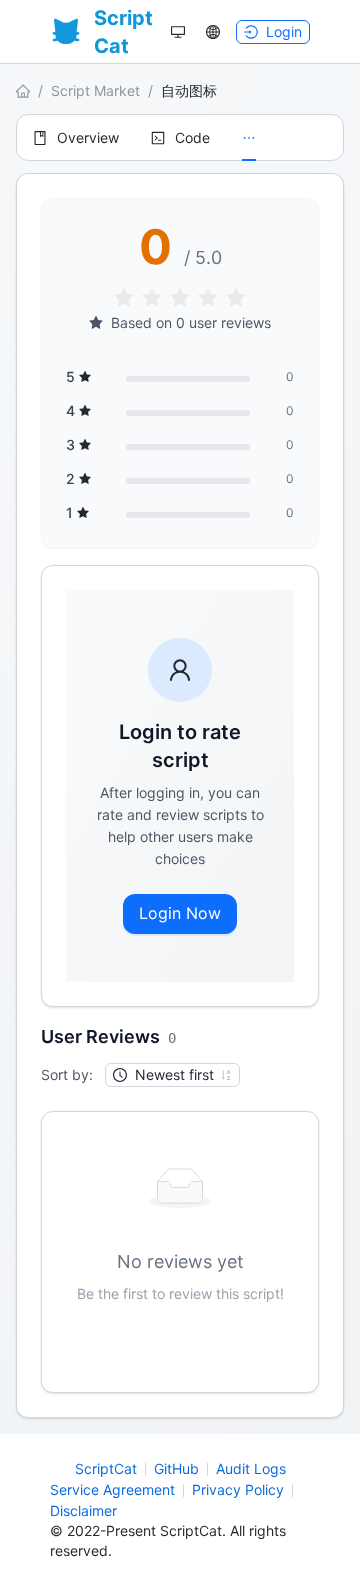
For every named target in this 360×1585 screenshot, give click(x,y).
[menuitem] (76, 138)
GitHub (176, 1468)
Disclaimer (83, 1510)
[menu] (180, 137)
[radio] (124, 298)
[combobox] (163, 1075)
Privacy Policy (238, 1489)
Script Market (95, 90)
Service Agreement (112, 1489)
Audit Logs (251, 1468)
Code (192, 137)
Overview (88, 137)
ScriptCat (106, 1468)
